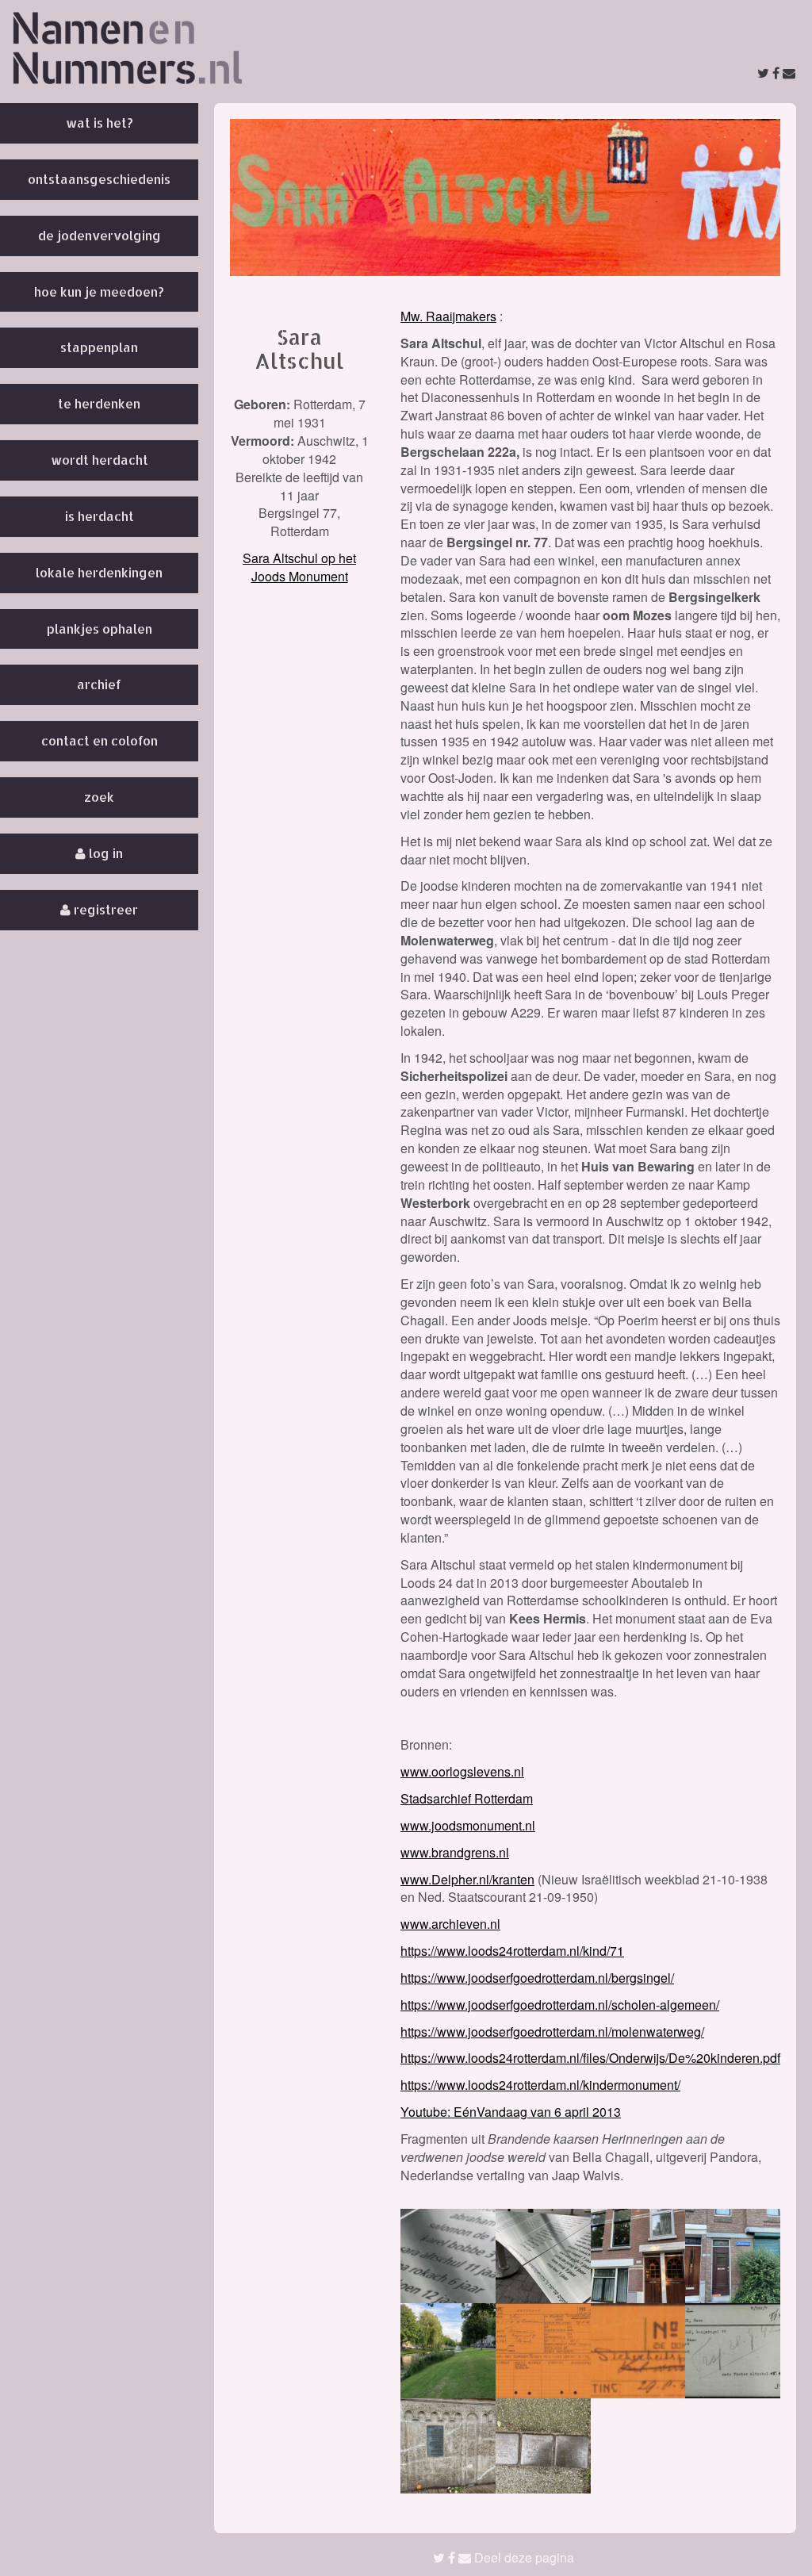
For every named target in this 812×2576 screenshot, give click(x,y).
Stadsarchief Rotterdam (467, 1798)
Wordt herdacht (100, 460)
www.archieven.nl (450, 1924)
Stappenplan (99, 347)
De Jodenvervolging (100, 235)
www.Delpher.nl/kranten (467, 1879)
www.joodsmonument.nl (468, 1825)
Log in (104, 853)
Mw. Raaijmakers (448, 316)
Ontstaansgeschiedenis (99, 179)
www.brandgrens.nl (455, 1852)
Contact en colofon (100, 740)
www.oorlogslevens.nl (462, 1771)
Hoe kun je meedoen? (99, 291)
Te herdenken (99, 403)
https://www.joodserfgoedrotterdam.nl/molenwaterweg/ (552, 2032)
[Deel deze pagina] (776, 73)
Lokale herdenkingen (99, 572)
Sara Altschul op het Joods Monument (299, 567)
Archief (99, 684)
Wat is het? (100, 123)
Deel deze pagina (523, 2557)
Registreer (104, 909)
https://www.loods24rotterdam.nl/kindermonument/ (540, 2085)
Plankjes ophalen (100, 629)
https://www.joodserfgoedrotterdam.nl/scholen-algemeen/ (560, 2005)
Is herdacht (100, 516)
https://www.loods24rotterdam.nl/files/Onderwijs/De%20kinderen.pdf (590, 2058)
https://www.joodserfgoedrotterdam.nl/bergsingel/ (537, 1978)
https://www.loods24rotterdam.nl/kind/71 (512, 1951)
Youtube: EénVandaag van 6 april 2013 (511, 2112)
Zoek (99, 797)
